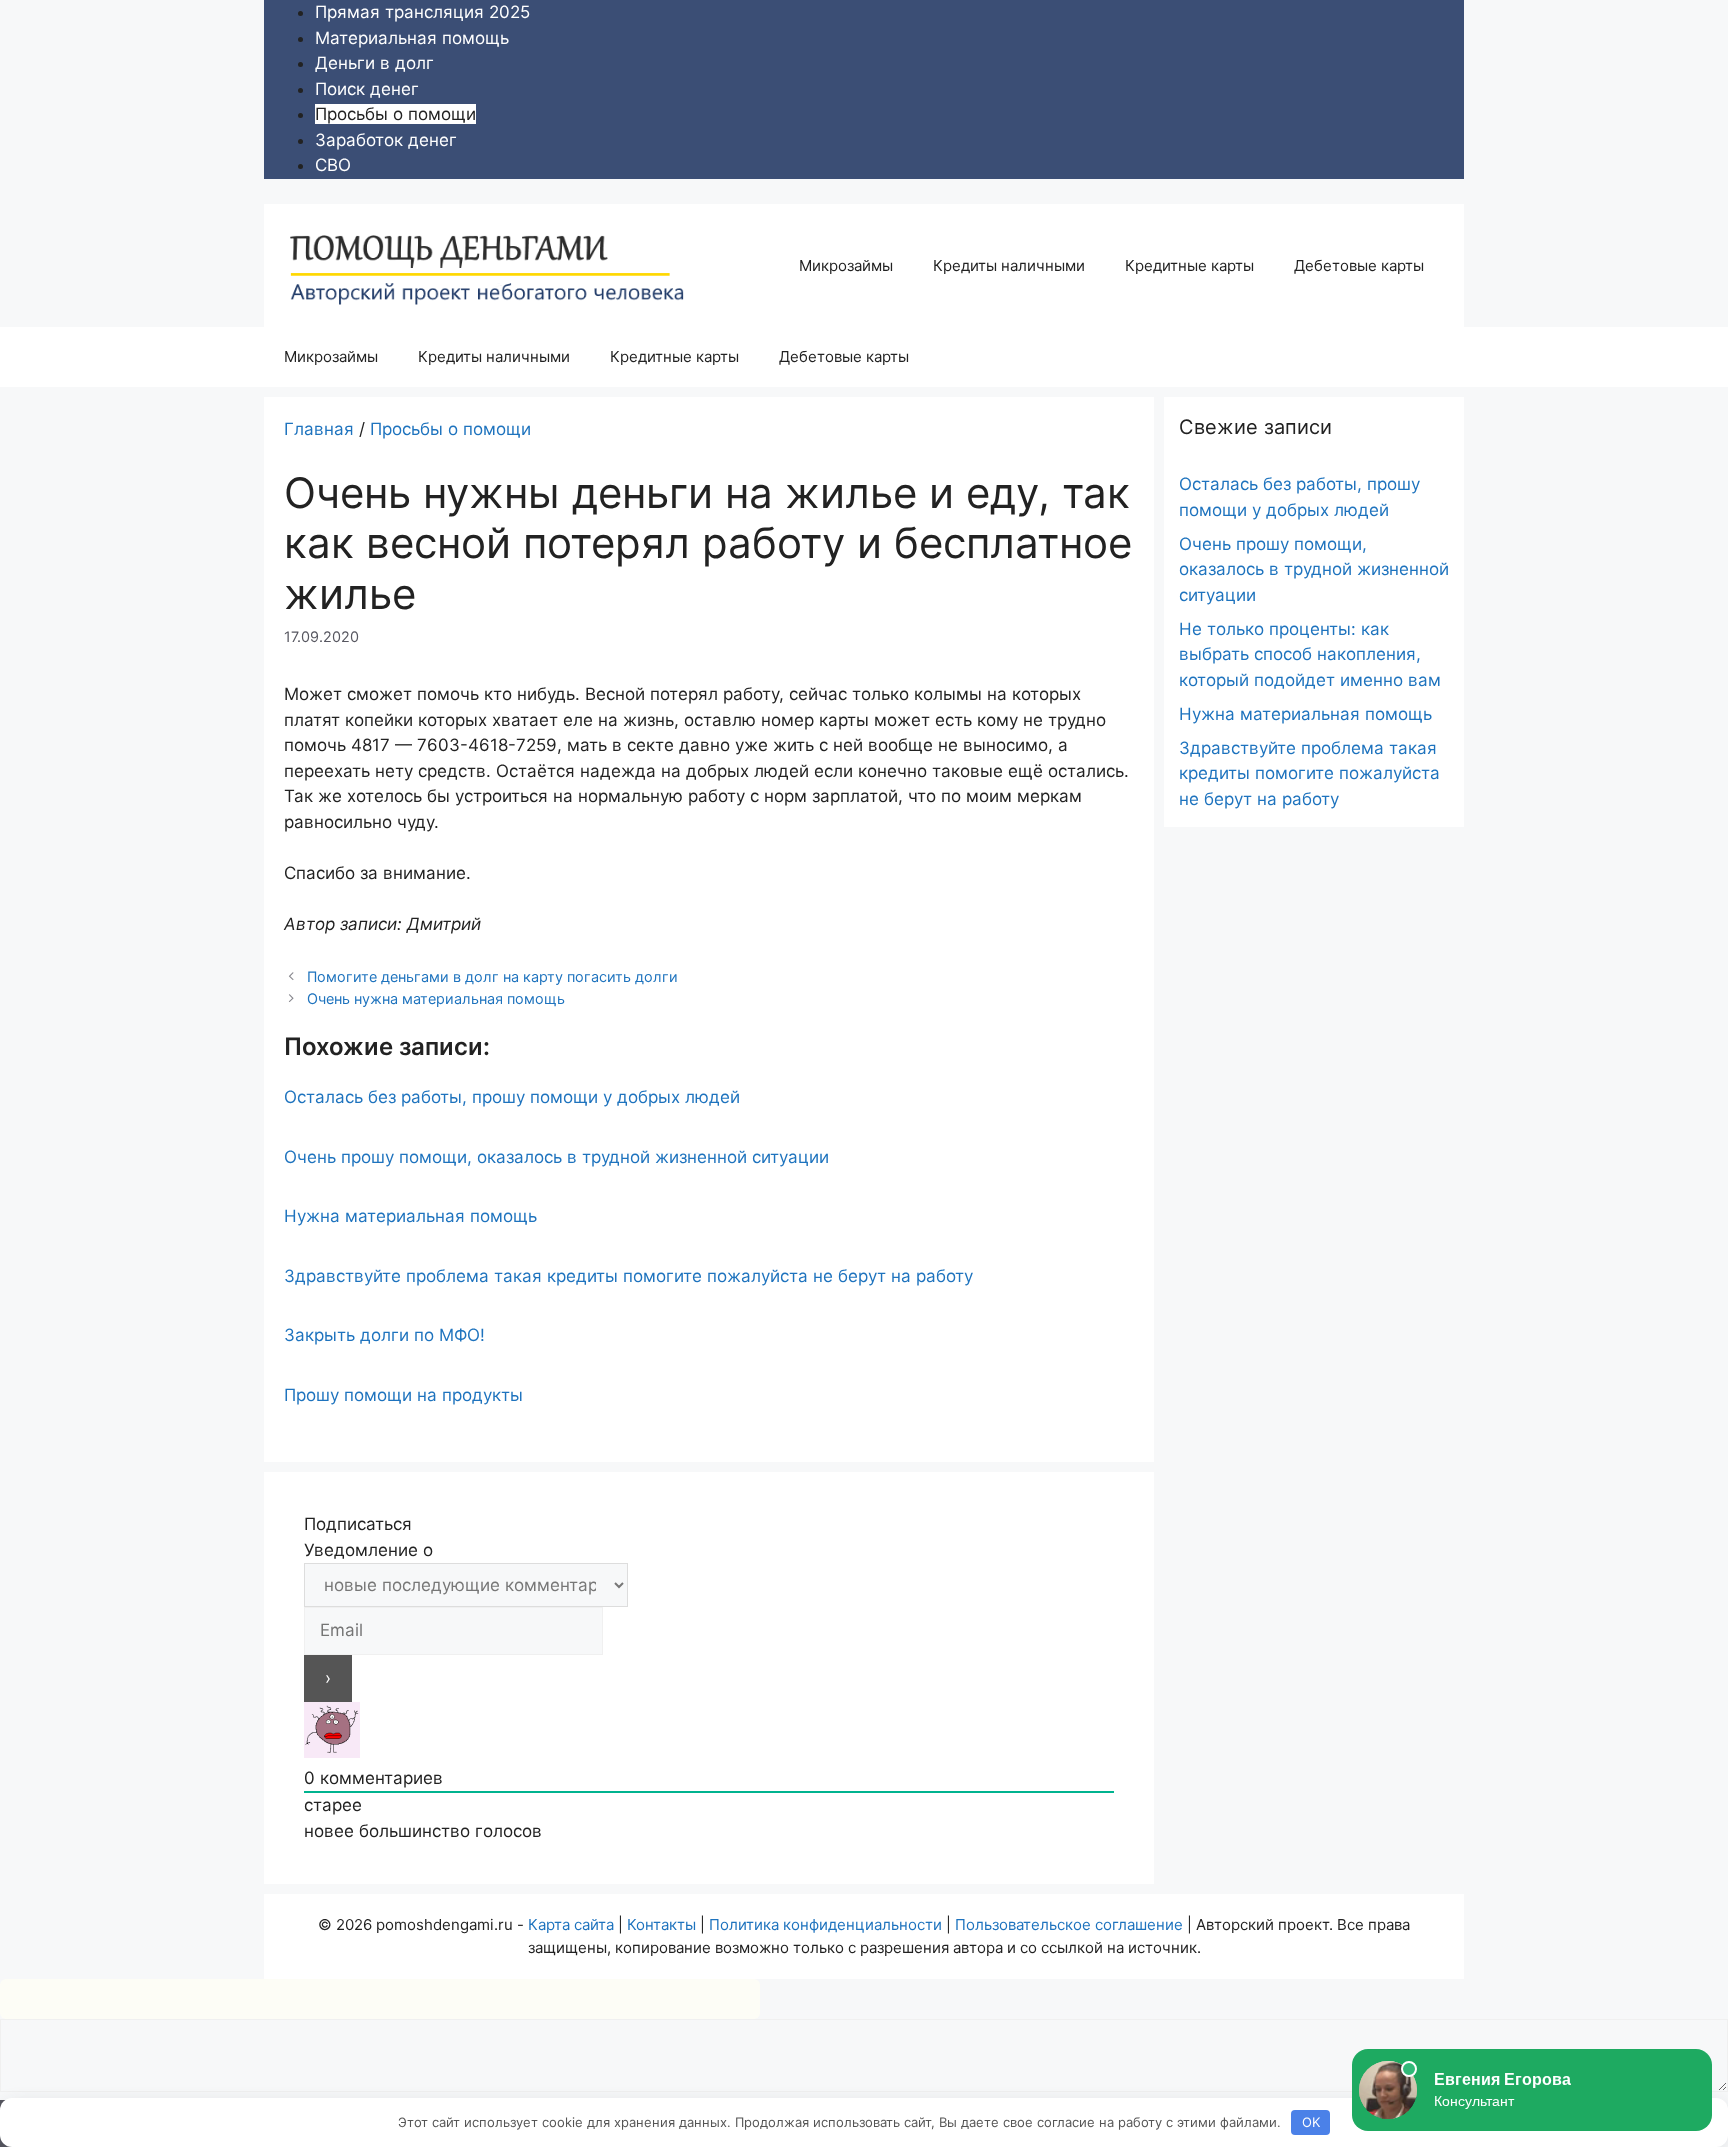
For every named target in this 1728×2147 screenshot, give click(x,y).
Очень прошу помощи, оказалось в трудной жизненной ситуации (556, 1157)
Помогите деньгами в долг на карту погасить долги (492, 976)
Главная (319, 429)
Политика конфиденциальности (825, 1924)
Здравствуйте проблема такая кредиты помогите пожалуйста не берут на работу (628, 1276)
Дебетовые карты (1359, 265)
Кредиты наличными (1009, 265)
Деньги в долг (374, 63)
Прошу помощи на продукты (403, 1395)
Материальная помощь (412, 38)
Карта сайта (571, 1924)
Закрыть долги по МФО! (384, 1335)
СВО (333, 165)
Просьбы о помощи (395, 114)
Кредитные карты (1189, 265)
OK (1311, 2122)
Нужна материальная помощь (410, 1216)
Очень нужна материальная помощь (436, 998)
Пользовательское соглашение (1069, 1924)
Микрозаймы (846, 265)
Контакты (661, 1924)
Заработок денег (386, 140)
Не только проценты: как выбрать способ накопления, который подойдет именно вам (1310, 654)
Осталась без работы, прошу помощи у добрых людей (512, 1097)
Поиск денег (367, 89)
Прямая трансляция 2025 (422, 12)
